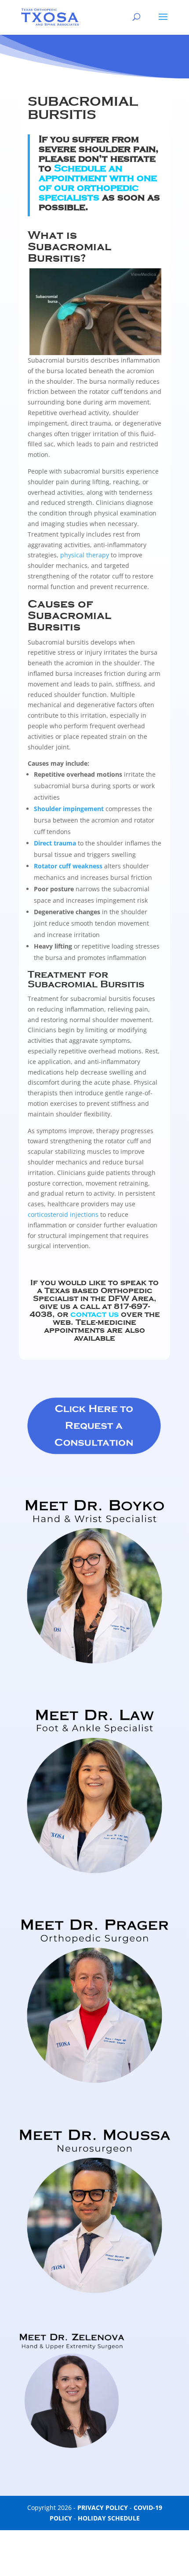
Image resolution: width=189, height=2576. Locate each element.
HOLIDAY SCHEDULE (109, 2518)
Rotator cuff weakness (69, 866)
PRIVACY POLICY (103, 2507)
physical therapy (85, 555)
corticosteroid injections (63, 1214)
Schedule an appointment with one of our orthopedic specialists (98, 183)
